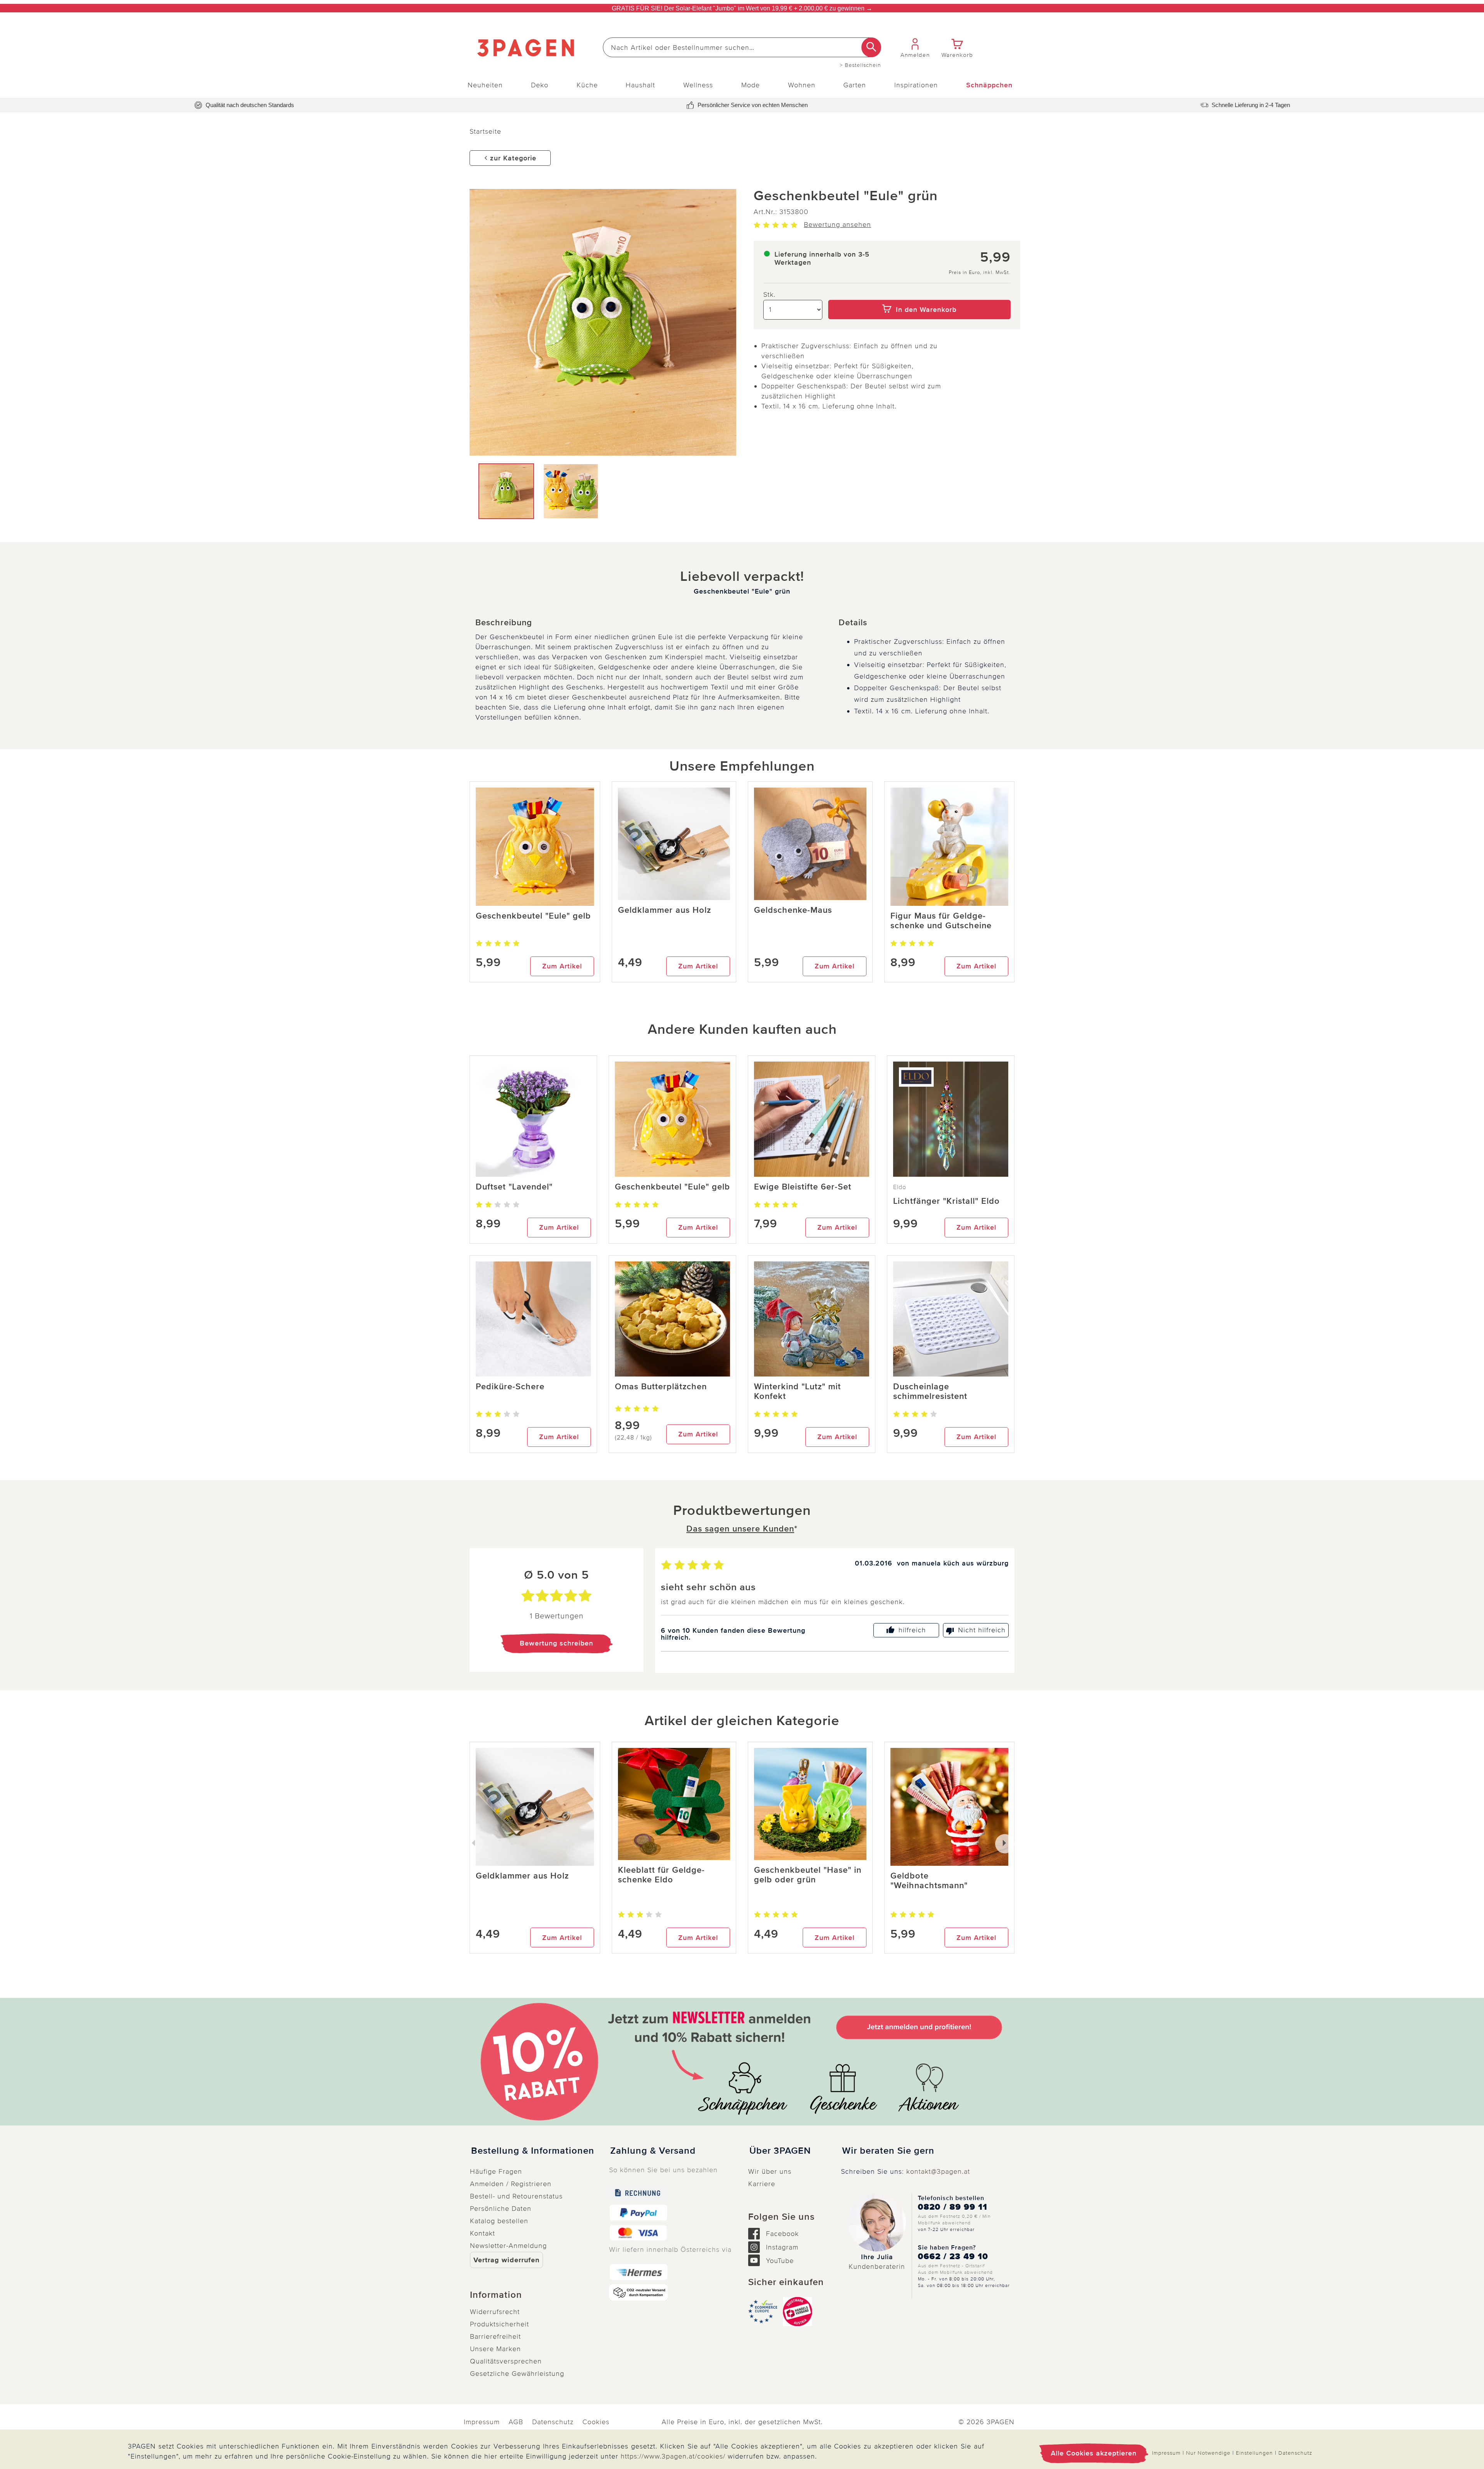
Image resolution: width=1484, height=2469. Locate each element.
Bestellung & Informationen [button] (533, 2151)
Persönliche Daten (501, 2209)
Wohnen (802, 85)
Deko (540, 85)
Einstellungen (1254, 2453)
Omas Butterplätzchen (661, 1387)
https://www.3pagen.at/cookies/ (673, 2456)
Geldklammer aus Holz (665, 910)
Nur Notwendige (1208, 2453)
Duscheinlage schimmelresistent (930, 1392)
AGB (516, 2422)
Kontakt (482, 2233)
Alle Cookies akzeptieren (1094, 2453)
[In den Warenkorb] (920, 294)
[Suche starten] (871, 47)
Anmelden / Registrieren (511, 2184)
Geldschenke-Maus (793, 910)
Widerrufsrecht (495, 2312)
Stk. (769, 294)
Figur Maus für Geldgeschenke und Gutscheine (941, 921)
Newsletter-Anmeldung (508, 2246)
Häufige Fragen (496, 2171)
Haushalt (640, 85)
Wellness (698, 85)
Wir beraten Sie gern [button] (888, 2151)
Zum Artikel (562, 966)
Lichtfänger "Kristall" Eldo (946, 1201)
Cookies (596, 2422)
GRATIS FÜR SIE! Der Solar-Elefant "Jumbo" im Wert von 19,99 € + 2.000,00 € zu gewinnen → (742, 8)
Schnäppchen (989, 85)
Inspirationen (916, 85)
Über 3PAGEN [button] (780, 2151)
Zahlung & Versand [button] (653, 2151)
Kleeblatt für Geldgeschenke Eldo (661, 1875)
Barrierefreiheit (495, 2336)
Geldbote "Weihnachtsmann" (929, 1881)
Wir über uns (770, 2171)
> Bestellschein (860, 65)
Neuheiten (485, 85)
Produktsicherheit (499, 2324)
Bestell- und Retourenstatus (516, 2196)
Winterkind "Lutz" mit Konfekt (797, 1392)
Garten (855, 85)
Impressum (482, 2422)
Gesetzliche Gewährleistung (517, 2374)
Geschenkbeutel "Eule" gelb (533, 916)
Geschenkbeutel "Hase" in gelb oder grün (808, 1875)
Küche (587, 85)
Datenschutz (553, 2422)
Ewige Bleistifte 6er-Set (803, 1187)
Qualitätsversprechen (506, 2361)
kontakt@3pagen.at (938, 2171)
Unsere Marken (495, 2349)
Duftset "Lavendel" (514, 1187)
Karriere (762, 2184)
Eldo (900, 1187)
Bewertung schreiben (556, 1643)
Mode (751, 85)
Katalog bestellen (499, 2221)
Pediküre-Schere (510, 1387)
